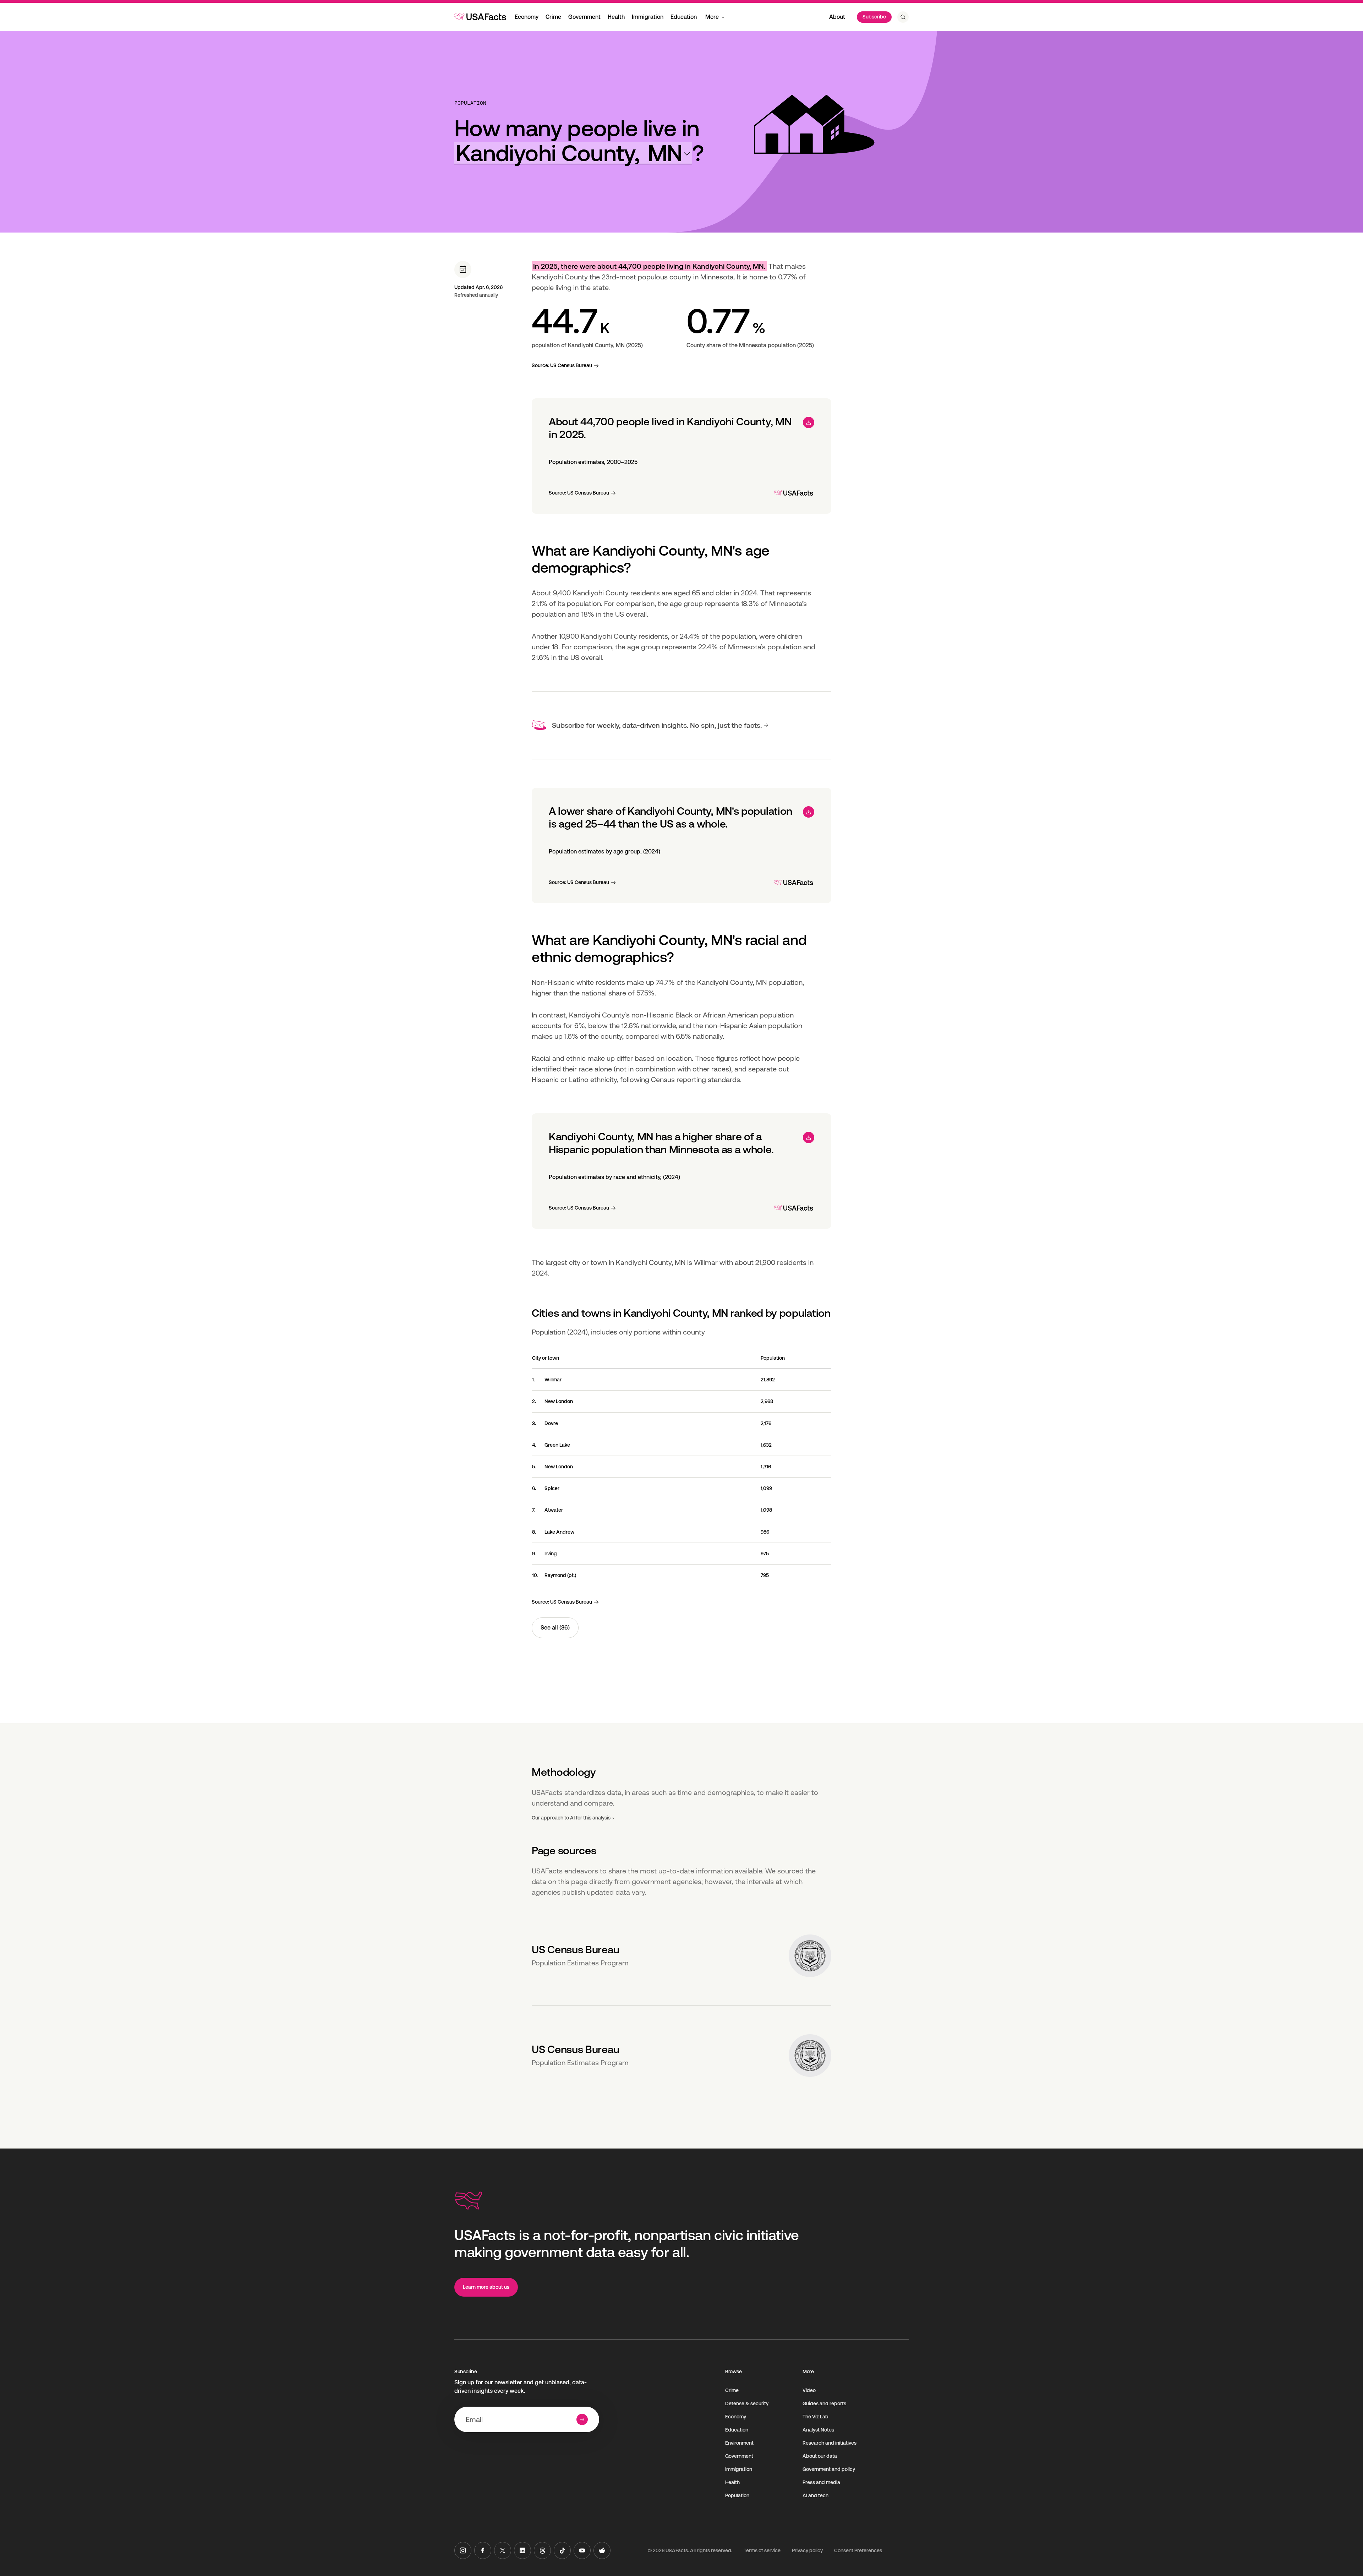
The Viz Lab (815, 2417)
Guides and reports (824, 2403)
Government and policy (829, 2469)
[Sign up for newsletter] (582, 2419)
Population (470, 103)
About (837, 17)
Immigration (648, 17)
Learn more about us (486, 2287)
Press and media (821, 2482)
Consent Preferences (858, 2550)
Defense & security (747, 2403)
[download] (809, 422)
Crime (553, 17)
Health (616, 17)
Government (584, 17)
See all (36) (555, 1628)
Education (684, 17)
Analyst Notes (818, 2430)
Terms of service (762, 2550)
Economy (527, 17)
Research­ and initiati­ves (830, 2443)
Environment (739, 2443)
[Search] (903, 17)
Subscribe (874, 17)
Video (809, 2390)
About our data (820, 2456)
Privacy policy (807, 2550)
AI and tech (815, 2495)
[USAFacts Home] (480, 17)
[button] (573, 153)
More (712, 17)
